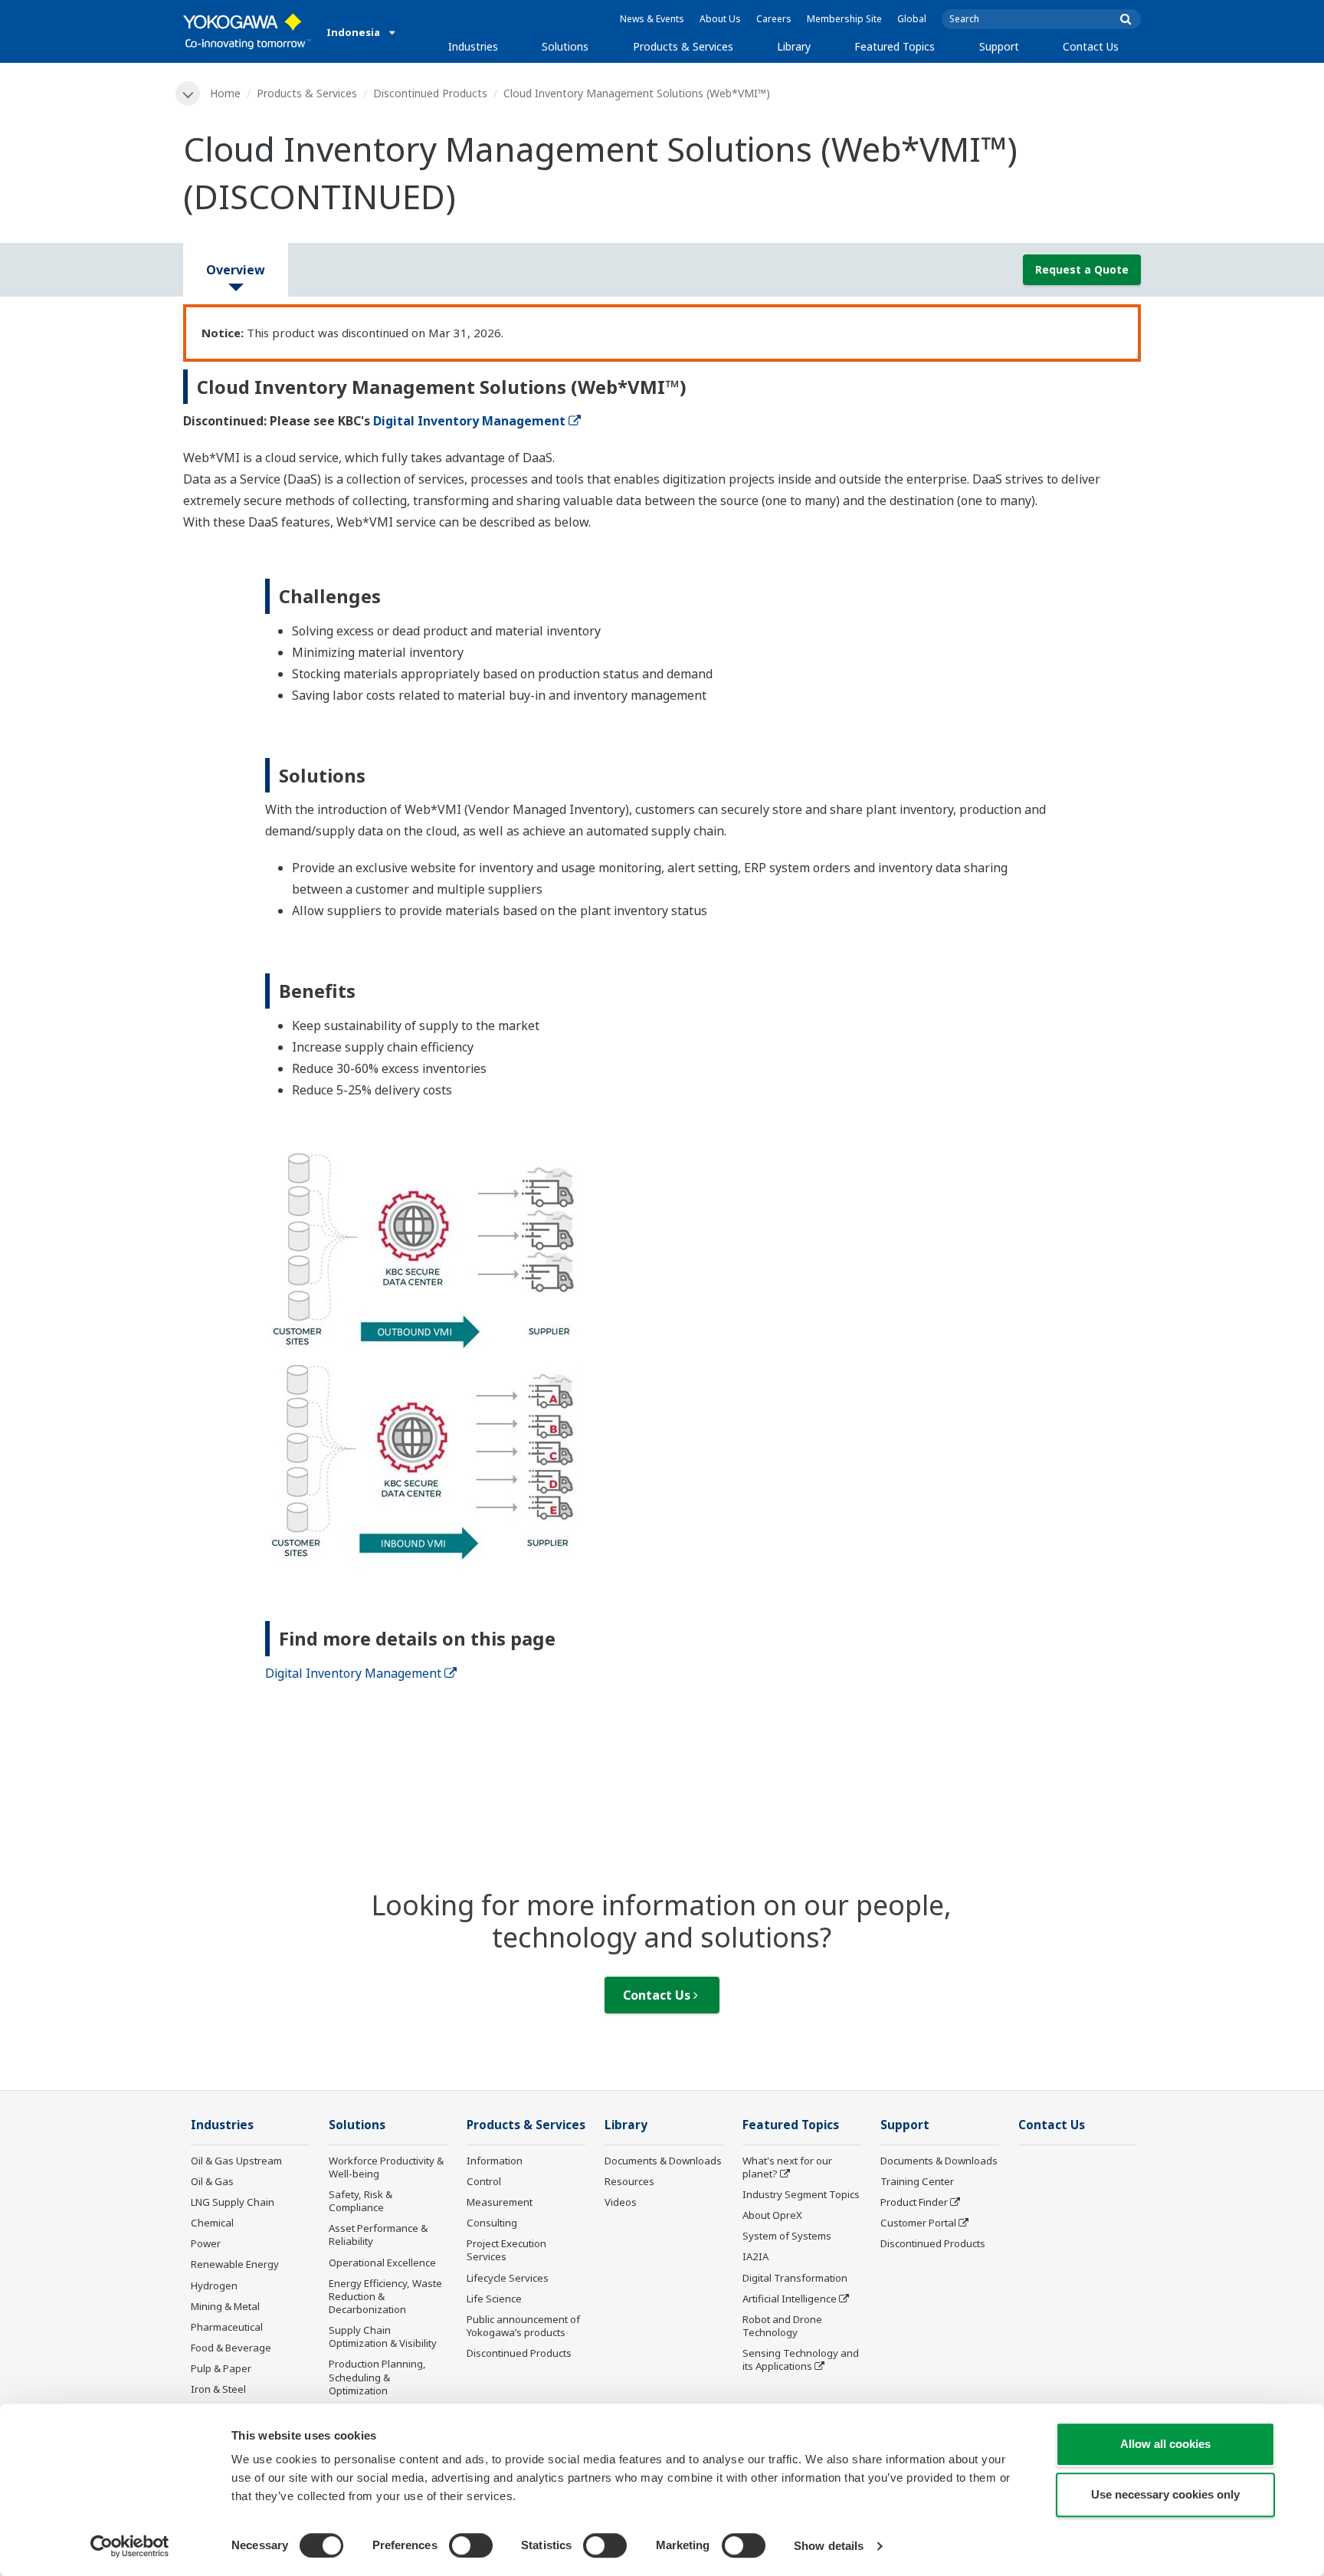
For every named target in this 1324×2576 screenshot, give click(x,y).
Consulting (492, 2223)
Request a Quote (1082, 269)
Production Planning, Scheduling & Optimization (377, 2377)
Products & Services (683, 46)
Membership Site (844, 19)
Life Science (494, 2299)
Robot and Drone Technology (782, 2326)
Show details (829, 2546)
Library (794, 46)
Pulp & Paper (221, 2368)
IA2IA (755, 2256)
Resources (629, 2181)
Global (912, 19)
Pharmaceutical (227, 2327)
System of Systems (787, 2236)
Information (495, 2161)
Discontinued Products (430, 93)
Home (225, 93)
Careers (774, 19)
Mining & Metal (225, 2306)
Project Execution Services (506, 2250)
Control (484, 2181)
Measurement (500, 2202)
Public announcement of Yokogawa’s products (523, 2326)
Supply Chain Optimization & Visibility (383, 2336)
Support (999, 46)
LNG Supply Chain (233, 2202)
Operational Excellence (382, 2263)
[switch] (471, 2545)
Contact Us (1091, 46)
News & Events (652, 19)
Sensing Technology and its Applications (801, 2359)
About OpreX (772, 2215)
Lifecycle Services (508, 2278)
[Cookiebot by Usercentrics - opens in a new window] (130, 2546)
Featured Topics (895, 46)
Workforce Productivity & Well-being (386, 2167)
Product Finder (914, 2202)
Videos (621, 2202)
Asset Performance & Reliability (378, 2235)
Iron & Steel (218, 2389)
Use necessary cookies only (1165, 2494)
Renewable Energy (235, 2264)
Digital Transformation (795, 2278)
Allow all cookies (1165, 2444)
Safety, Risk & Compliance (360, 2201)
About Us (720, 19)
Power (206, 2243)
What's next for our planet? (787, 2167)
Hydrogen (214, 2286)
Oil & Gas (212, 2181)
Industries (473, 46)
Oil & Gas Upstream (236, 2161)
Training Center (917, 2181)
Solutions (565, 46)
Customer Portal (918, 2223)
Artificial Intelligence (790, 2299)
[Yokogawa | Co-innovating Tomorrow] (247, 31)
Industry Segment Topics (801, 2194)
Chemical (212, 2223)
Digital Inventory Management (469, 421)
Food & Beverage (231, 2348)
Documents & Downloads (663, 2161)
